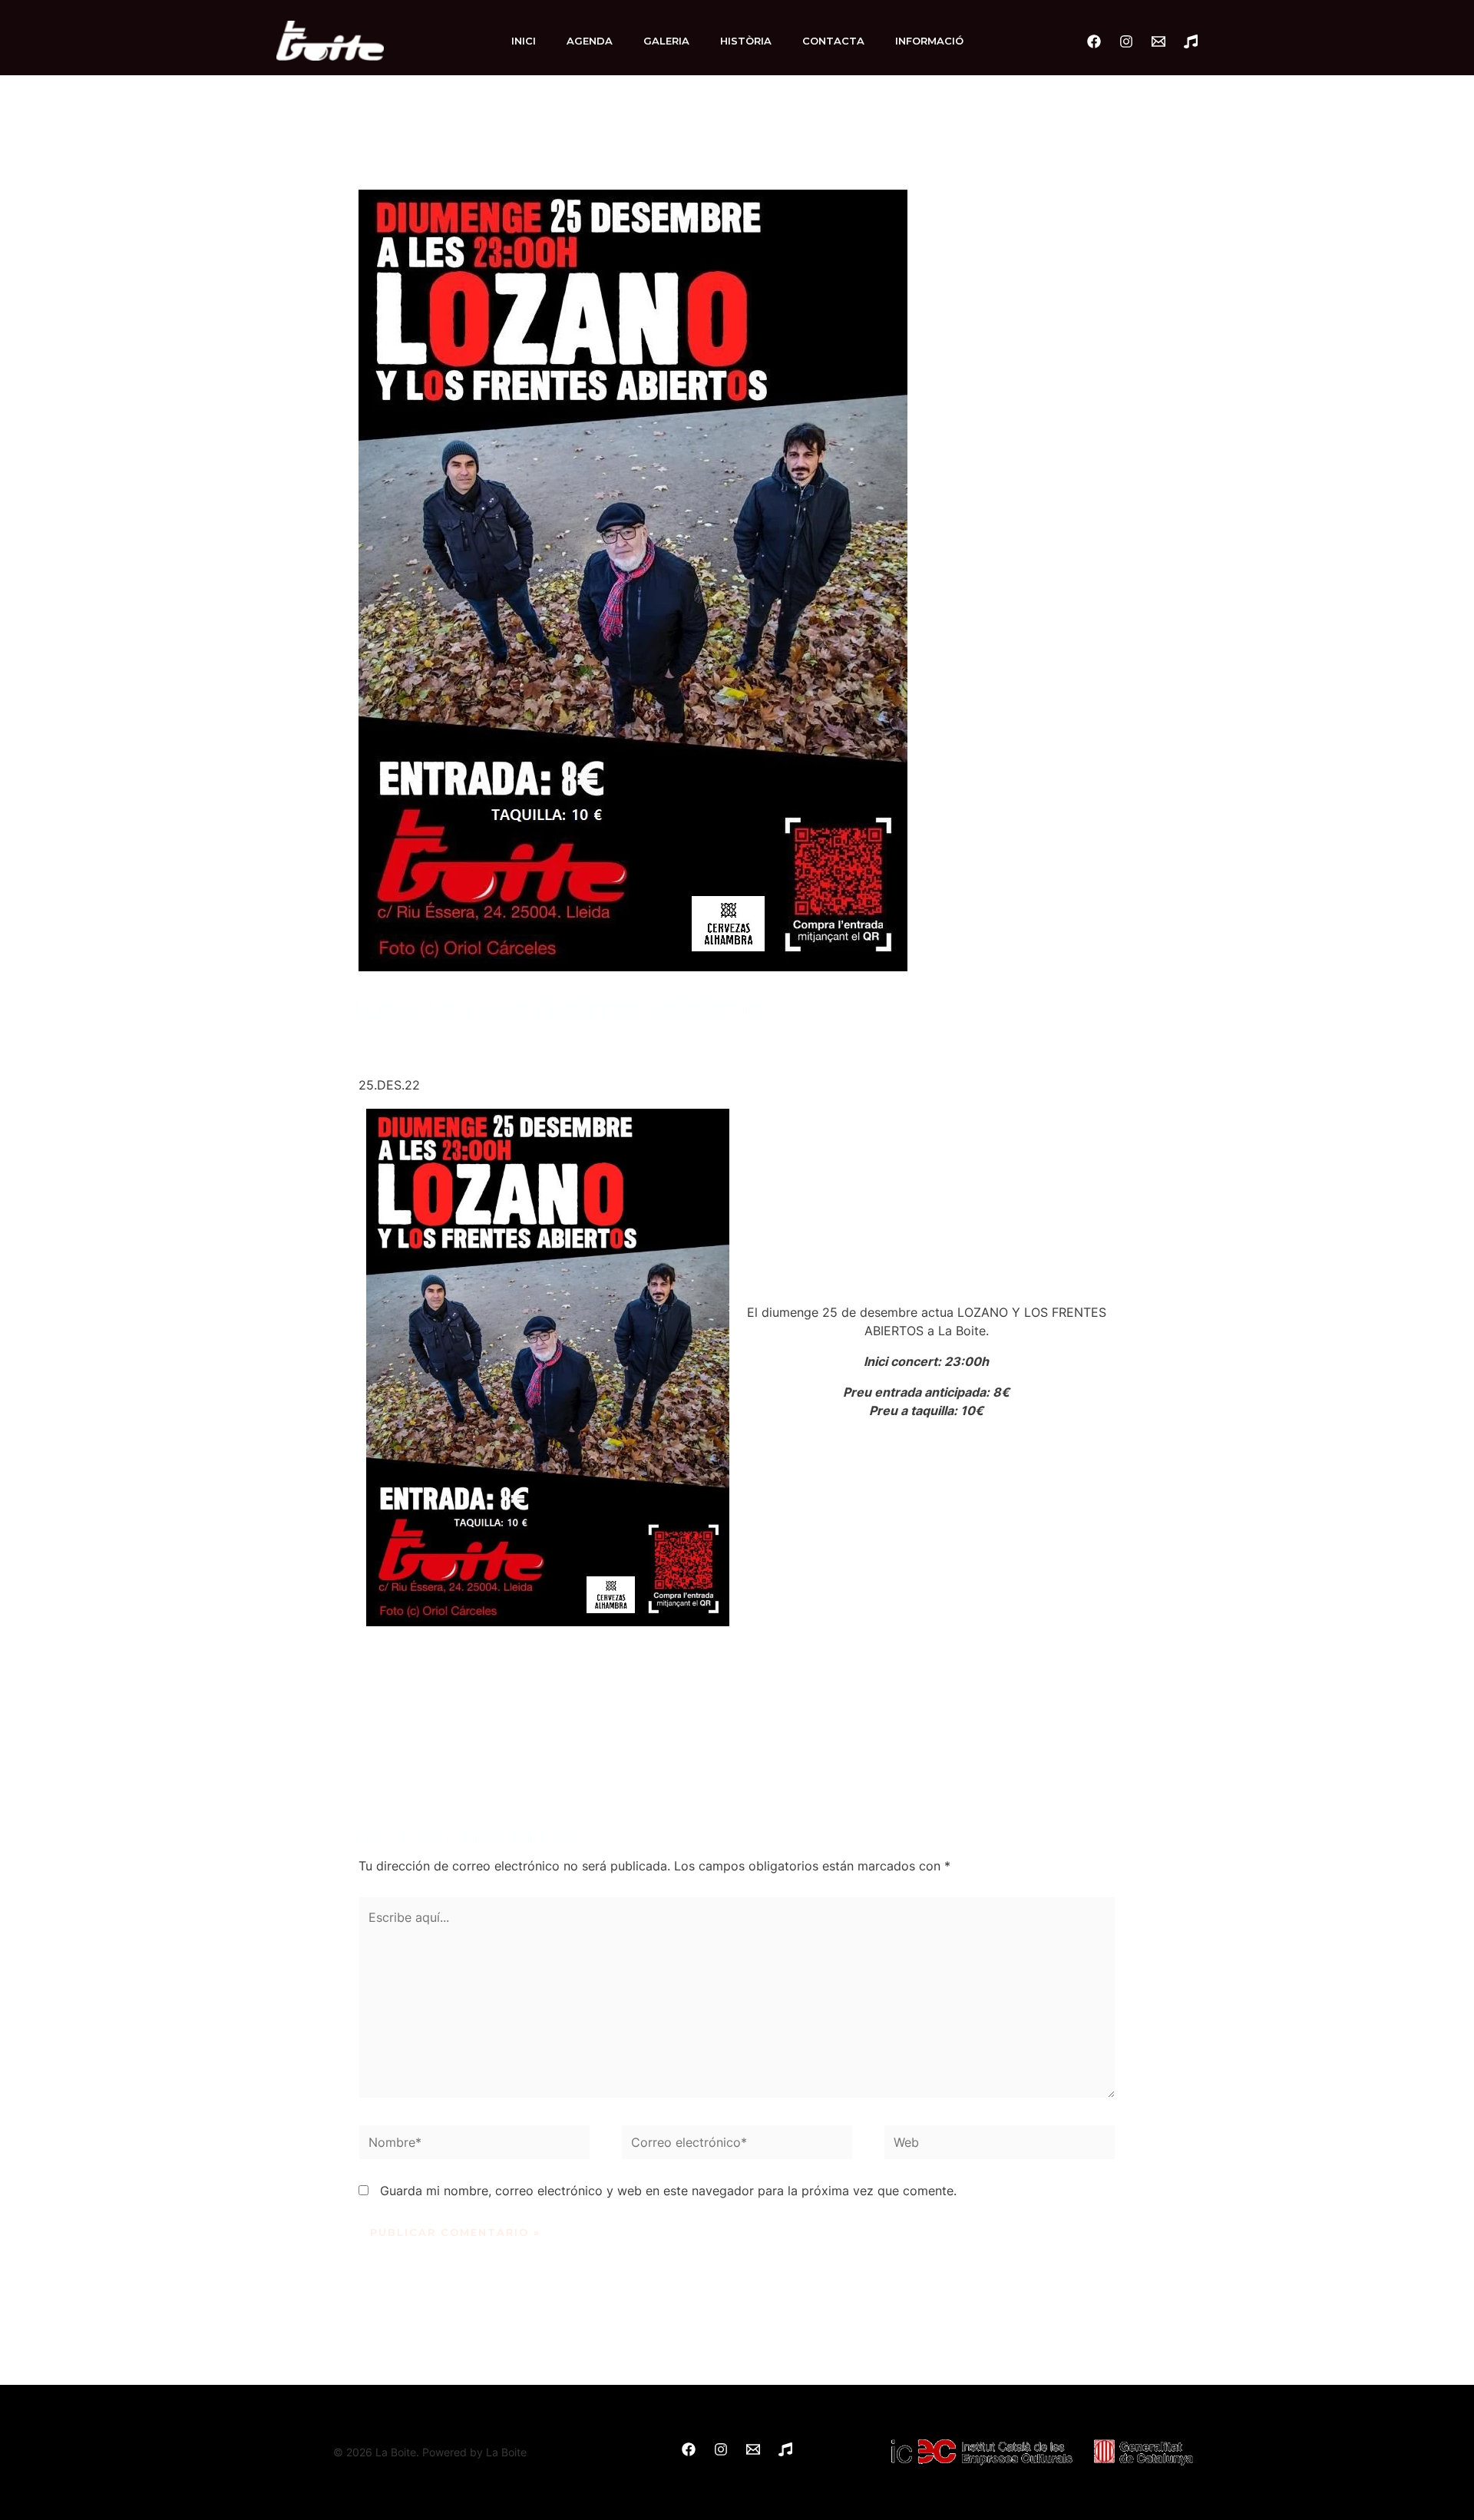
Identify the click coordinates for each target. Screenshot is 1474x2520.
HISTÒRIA (746, 41)
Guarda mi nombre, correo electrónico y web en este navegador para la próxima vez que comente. (668, 2191)
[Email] (1158, 41)
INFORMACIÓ (929, 41)
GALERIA (666, 41)
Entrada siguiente (1138, 1731)
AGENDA (590, 41)
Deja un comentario (415, 1040)
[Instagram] (1126, 41)
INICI (524, 41)
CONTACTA (833, 41)
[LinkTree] (1191, 41)
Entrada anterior (333, 1731)
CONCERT (514, 1040)
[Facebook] (1094, 41)
